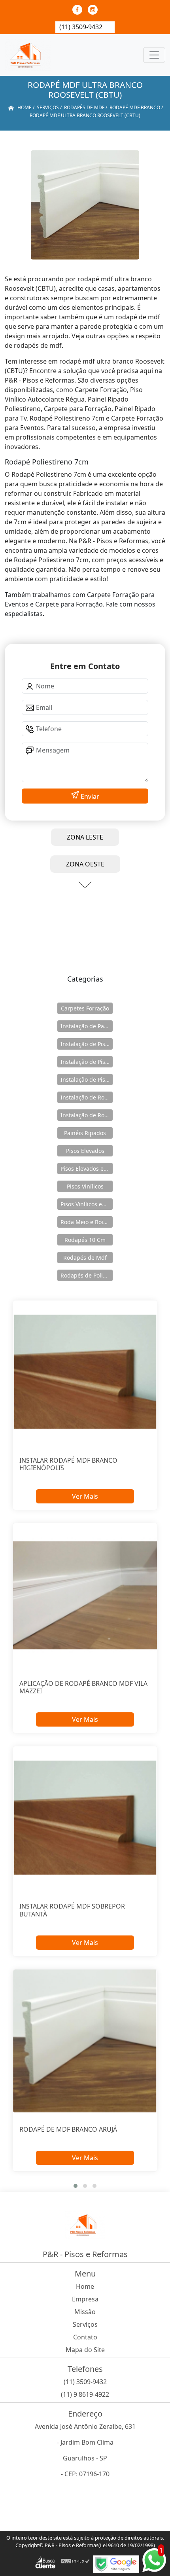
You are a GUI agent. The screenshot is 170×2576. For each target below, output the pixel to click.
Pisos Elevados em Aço (87, 1169)
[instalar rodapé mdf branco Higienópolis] (85, 1372)
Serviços (85, 2324)
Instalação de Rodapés (87, 1115)
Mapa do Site (85, 2350)
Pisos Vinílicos (85, 1186)
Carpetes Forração (85, 1008)
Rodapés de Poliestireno (87, 1275)
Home (85, 2286)
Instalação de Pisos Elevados (87, 1044)
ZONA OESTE (85, 864)
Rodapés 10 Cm (85, 1240)
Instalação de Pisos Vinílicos (87, 1079)
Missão (85, 2312)
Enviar (89, 796)
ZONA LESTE (85, 837)
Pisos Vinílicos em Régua (87, 1204)
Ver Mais (85, 1496)
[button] (76, 2186)
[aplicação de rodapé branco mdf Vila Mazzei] (85, 1595)
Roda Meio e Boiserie (87, 1222)
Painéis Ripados (85, 1133)
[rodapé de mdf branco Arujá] (85, 2041)
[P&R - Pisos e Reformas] (28, 55)
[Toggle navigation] (154, 55)
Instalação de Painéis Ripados (87, 1026)
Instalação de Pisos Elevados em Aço (87, 1062)
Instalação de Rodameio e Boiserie (87, 1097)
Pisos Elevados (85, 1151)
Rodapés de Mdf (85, 1258)
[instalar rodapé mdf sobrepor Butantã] (85, 1818)
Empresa (85, 2299)
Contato (85, 2337)
